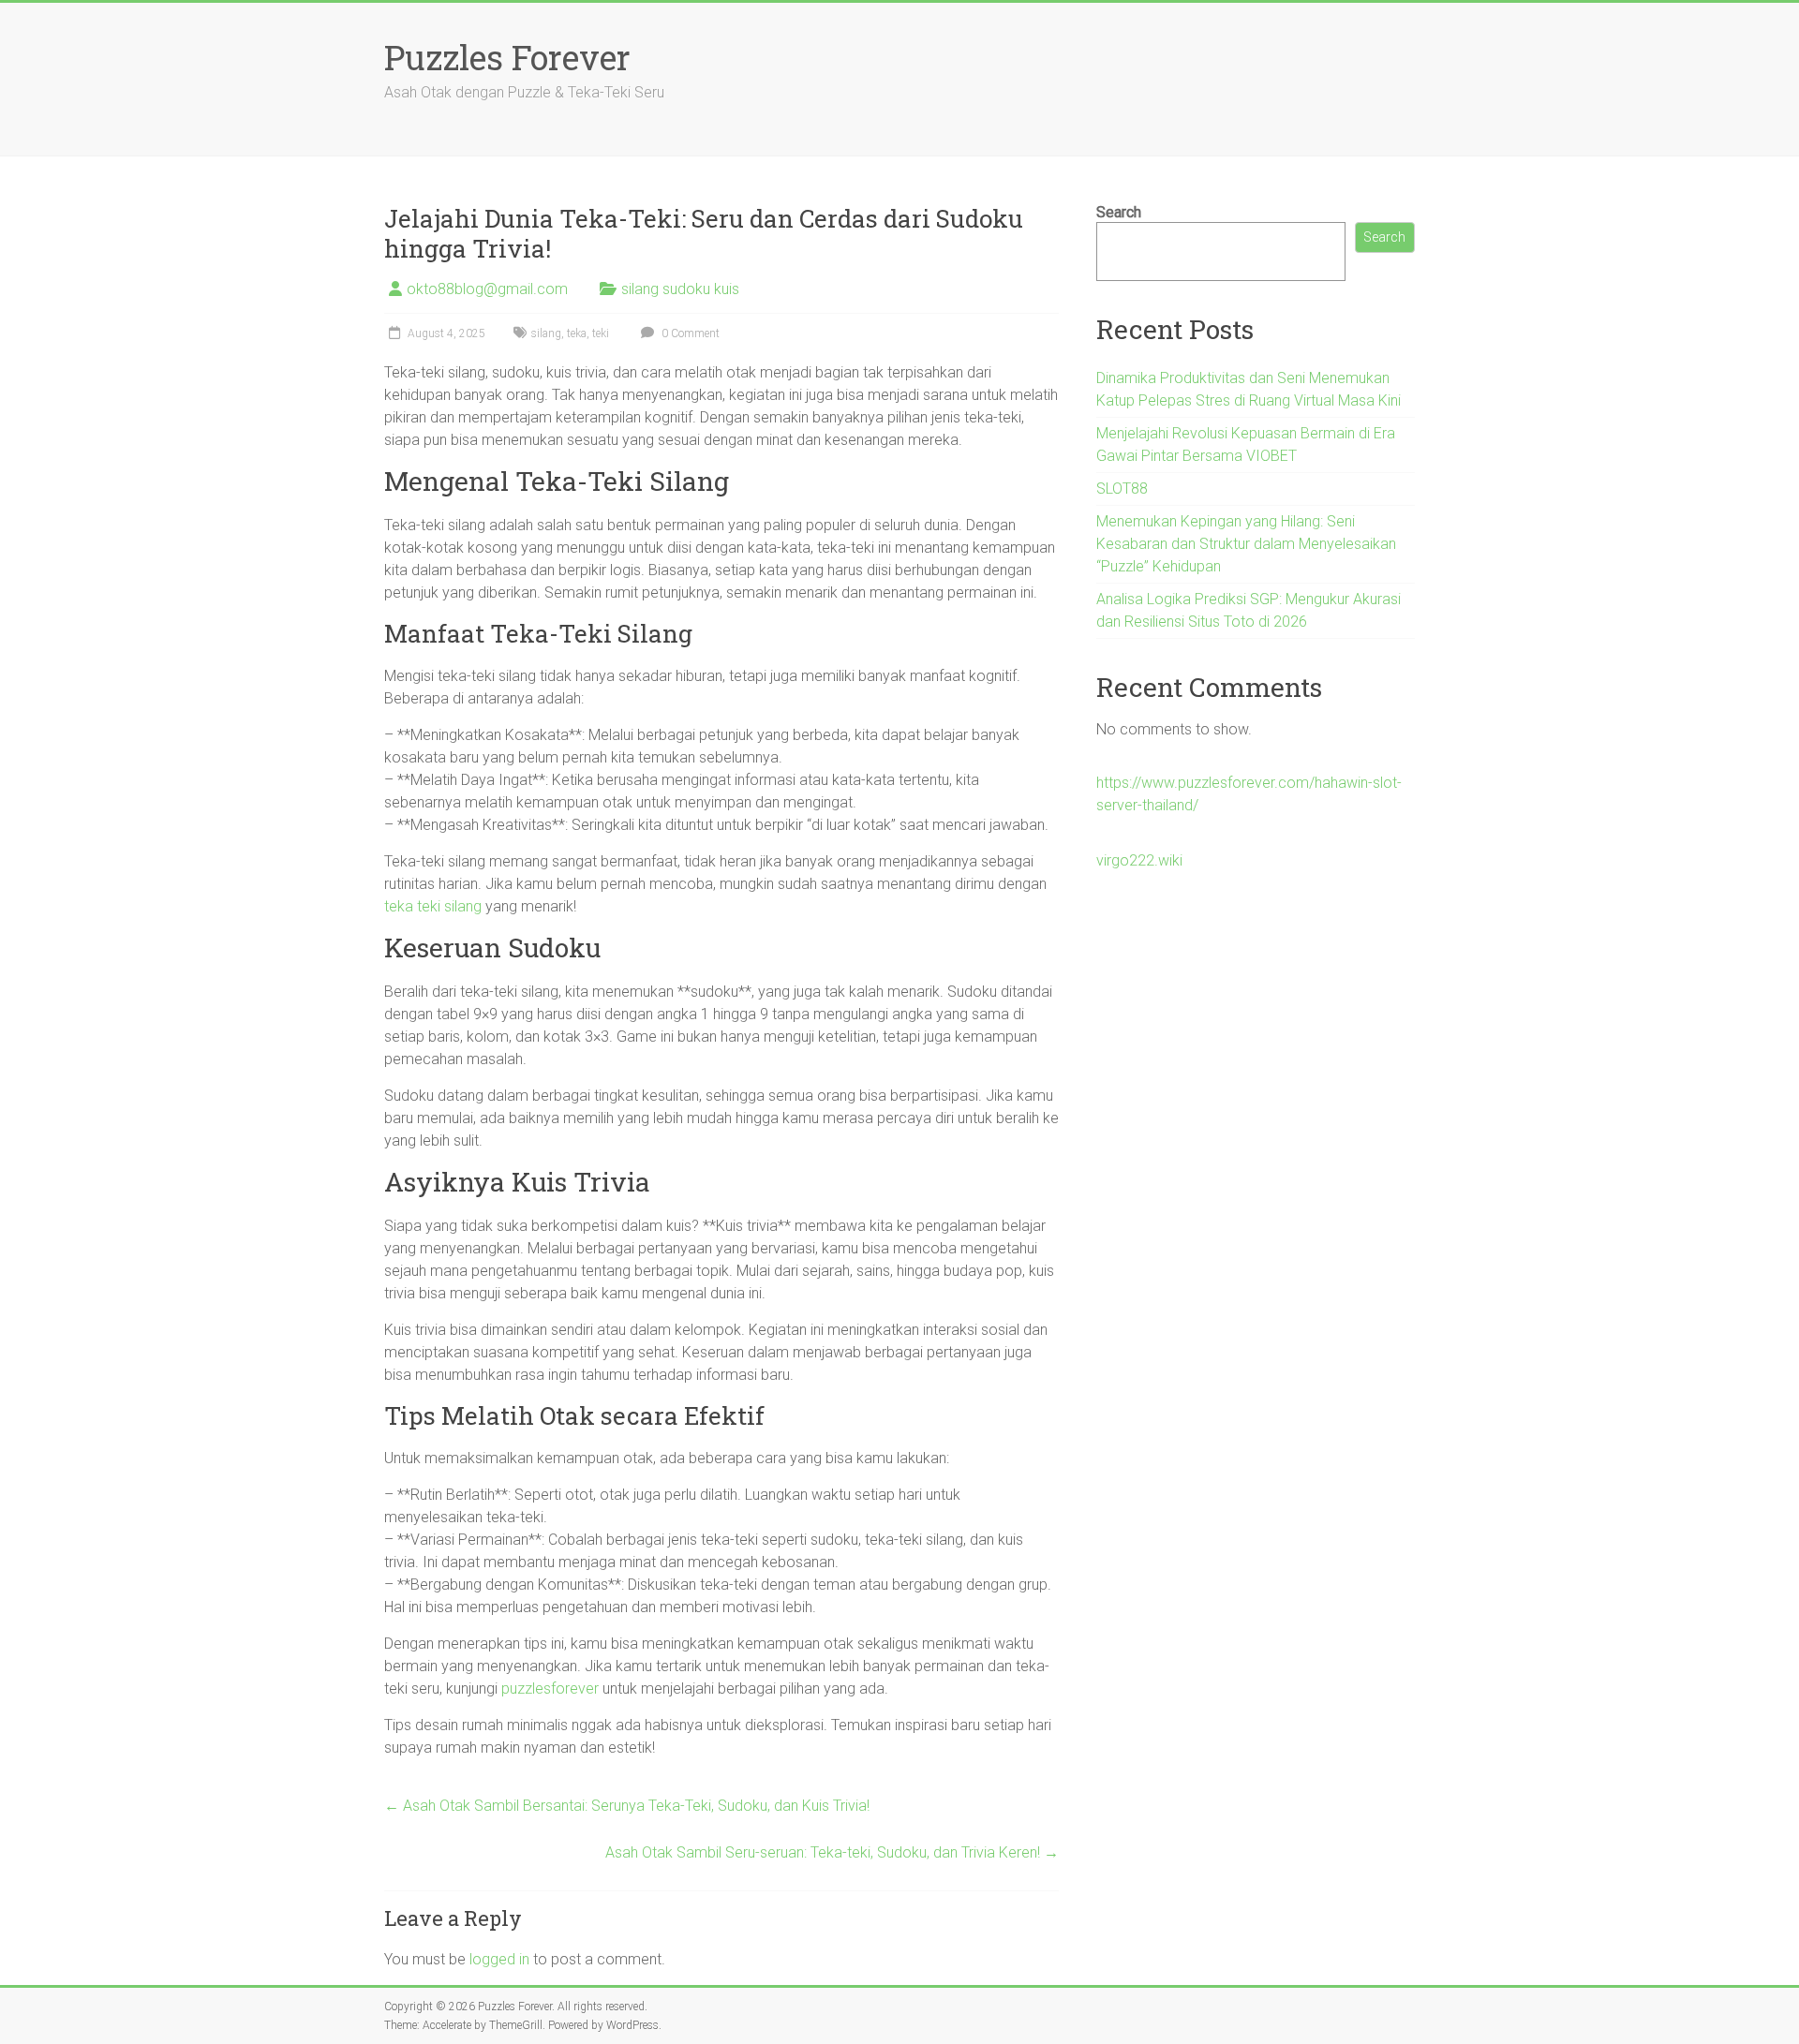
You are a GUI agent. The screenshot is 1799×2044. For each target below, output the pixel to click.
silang (546, 333)
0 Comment (689, 333)
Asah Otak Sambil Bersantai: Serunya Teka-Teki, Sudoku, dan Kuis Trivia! (627, 1806)
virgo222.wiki (1139, 860)
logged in (499, 1959)
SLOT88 (1122, 489)
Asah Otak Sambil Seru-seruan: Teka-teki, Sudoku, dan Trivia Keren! (832, 1852)
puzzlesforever (550, 1689)
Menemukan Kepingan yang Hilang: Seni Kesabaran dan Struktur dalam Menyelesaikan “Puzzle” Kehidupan (1246, 544)
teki (601, 333)
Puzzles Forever (507, 57)
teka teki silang (433, 906)
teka (577, 333)
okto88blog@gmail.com (487, 289)
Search (1119, 212)
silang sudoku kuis (680, 289)
